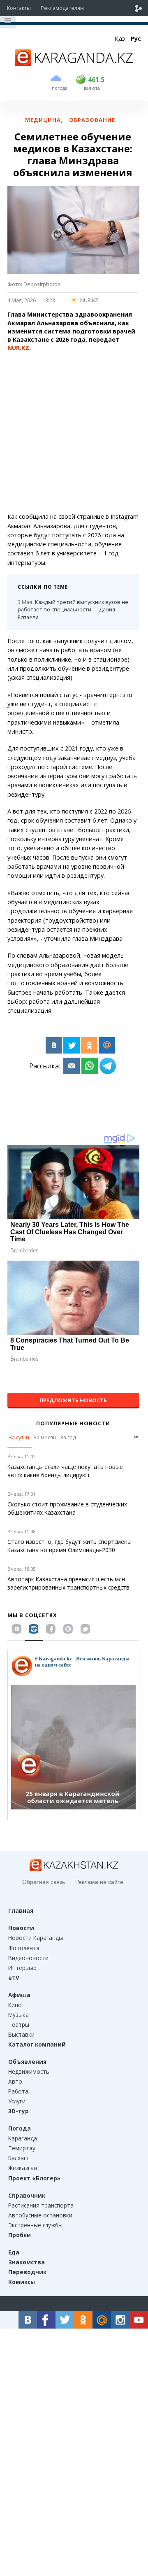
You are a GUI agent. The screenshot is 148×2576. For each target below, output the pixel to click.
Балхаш (18, 2158)
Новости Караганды (36, 1938)
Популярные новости (73, 1423)
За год (68, 1437)
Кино (15, 2005)
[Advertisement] (74, 432)
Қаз (120, 38)
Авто (15, 2081)
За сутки (19, 1437)
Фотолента (24, 1948)
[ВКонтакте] (54, 1045)
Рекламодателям (62, 8)
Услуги (17, 2101)
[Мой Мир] (107, 1045)
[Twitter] (72, 1045)
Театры (19, 2025)
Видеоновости (28, 1958)
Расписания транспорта (41, 2205)
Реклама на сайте (99, 1882)
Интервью (22, 1968)
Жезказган (23, 2168)
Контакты (19, 8)
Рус (136, 38)
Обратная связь (44, 1882)
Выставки (21, 2034)
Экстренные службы (35, 2225)
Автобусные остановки (40, 2215)
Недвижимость (29, 2071)
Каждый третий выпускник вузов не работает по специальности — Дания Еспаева (73, 610)
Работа (18, 2091)
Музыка (18, 2015)
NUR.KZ (89, 300)
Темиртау (22, 2148)
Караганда (23, 2138)
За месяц (45, 1437)
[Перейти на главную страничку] (74, 63)
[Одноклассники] (89, 1045)
